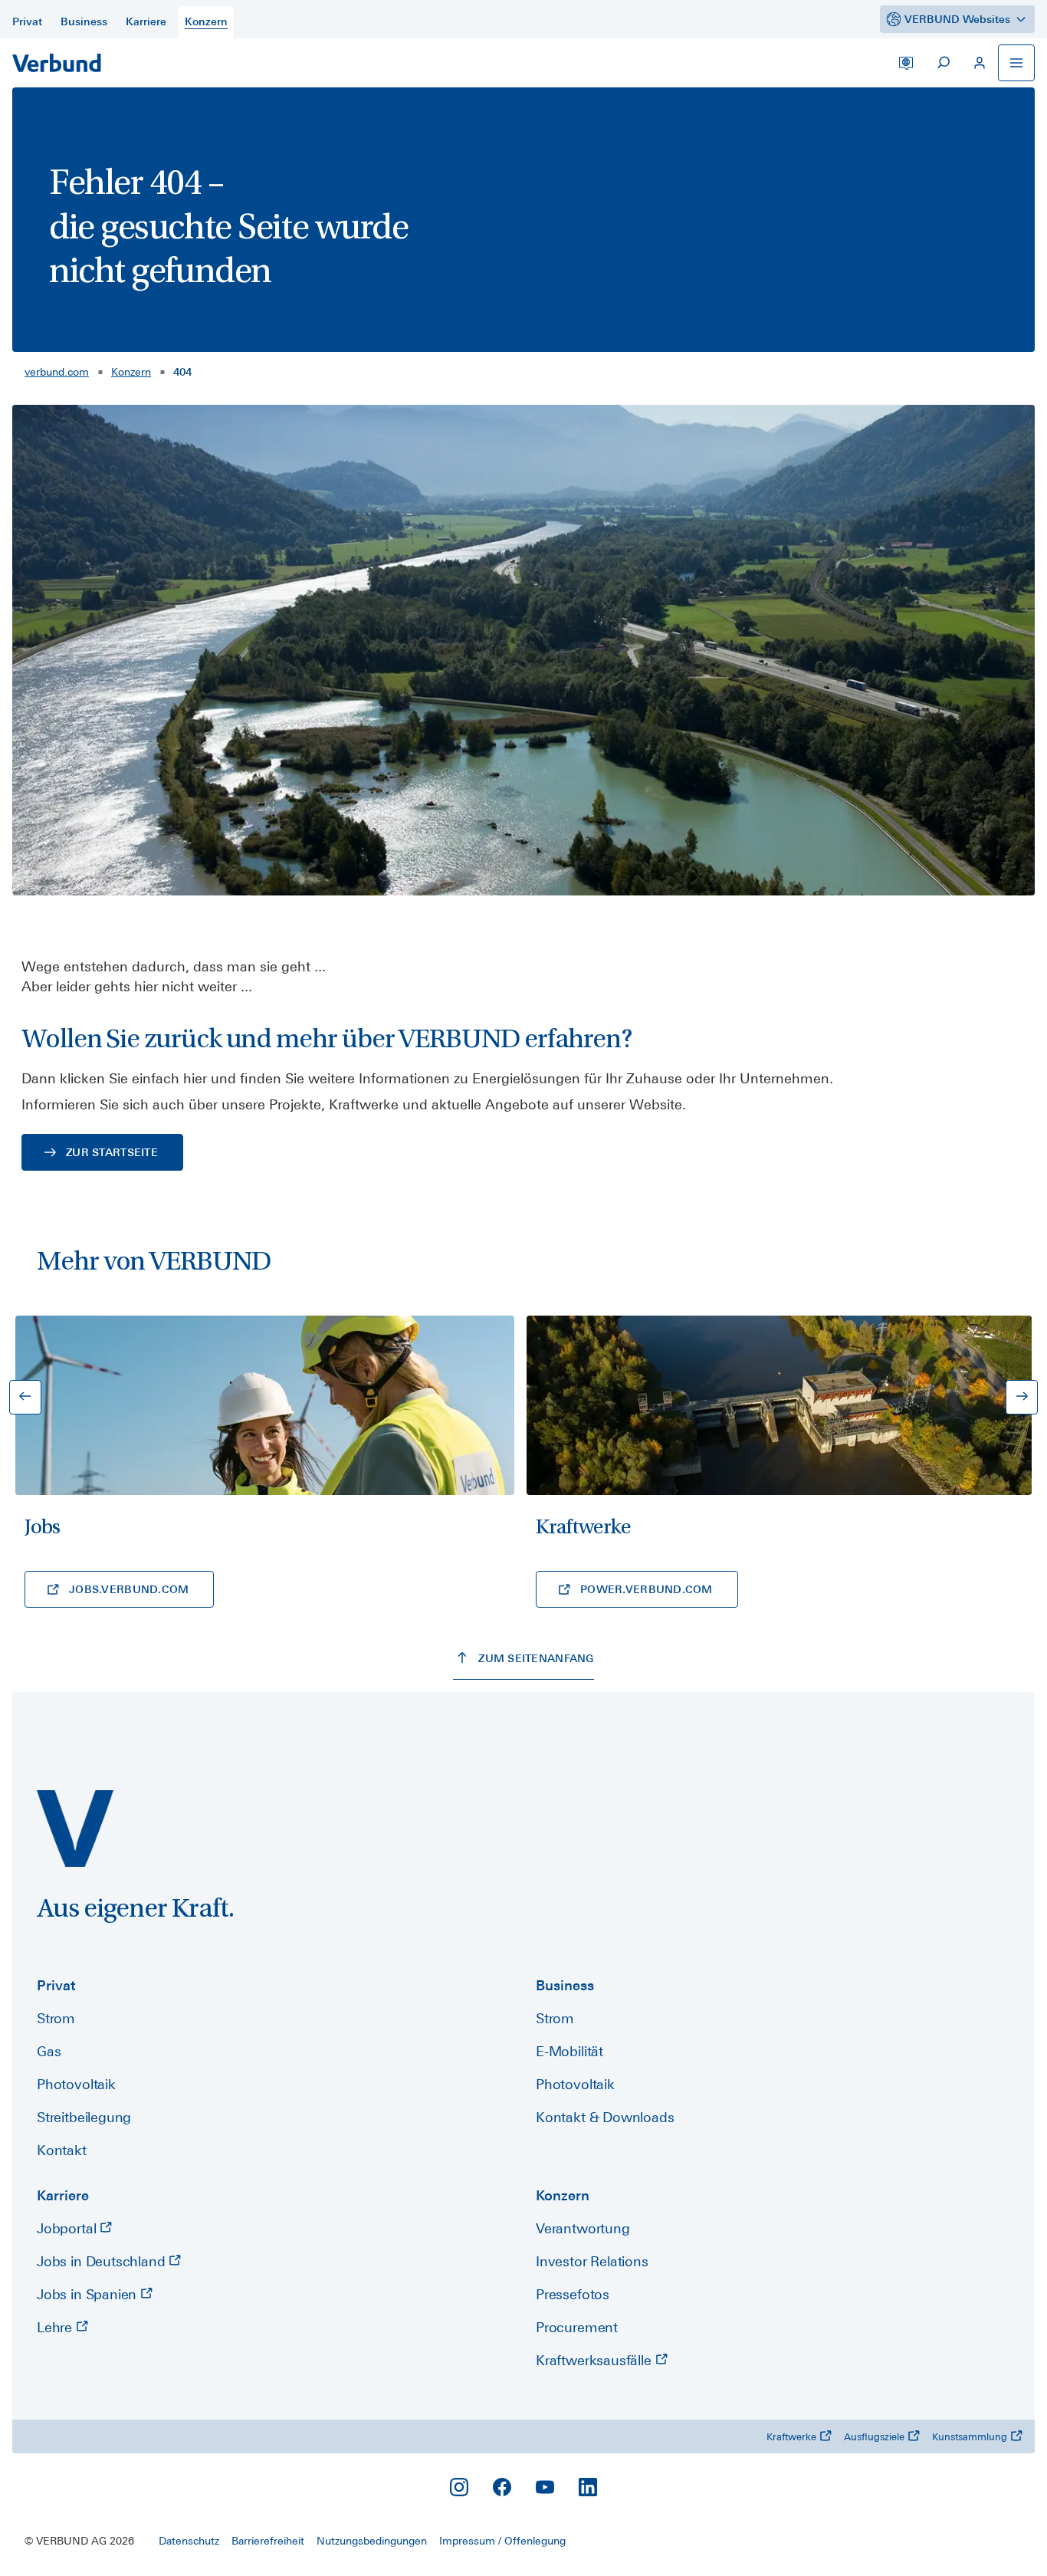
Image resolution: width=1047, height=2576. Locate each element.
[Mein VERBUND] (980, 63)
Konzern (131, 372)
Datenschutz (189, 2541)
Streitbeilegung (84, 2117)
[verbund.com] (75, 1829)
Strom (56, 2018)
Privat (56, 1985)
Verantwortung (583, 2228)
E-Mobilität (569, 2051)
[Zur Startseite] (57, 63)
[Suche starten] (943, 63)
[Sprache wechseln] (906, 63)
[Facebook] (502, 2487)
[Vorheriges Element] (25, 1397)
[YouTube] (545, 2487)
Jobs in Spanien (89, 2294)
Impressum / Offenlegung (502, 2541)
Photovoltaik (76, 2084)
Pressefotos (573, 2294)
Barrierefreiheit (268, 2541)
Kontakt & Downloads (605, 2117)
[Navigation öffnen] (1016, 63)
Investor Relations (592, 2261)
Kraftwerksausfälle (596, 2360)
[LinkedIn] (588, 2487)
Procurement (577, 2327)
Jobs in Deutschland (103, 2261)
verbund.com (57, 372)
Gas (49, 2051)
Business (565, 1985)
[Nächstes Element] (1022, 1397)
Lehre (56, 2327)
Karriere (63, 2195)
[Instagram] (459, 2487)
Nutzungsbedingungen (372, 2541)
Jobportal (68, 2228)
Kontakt (62, 2150)
